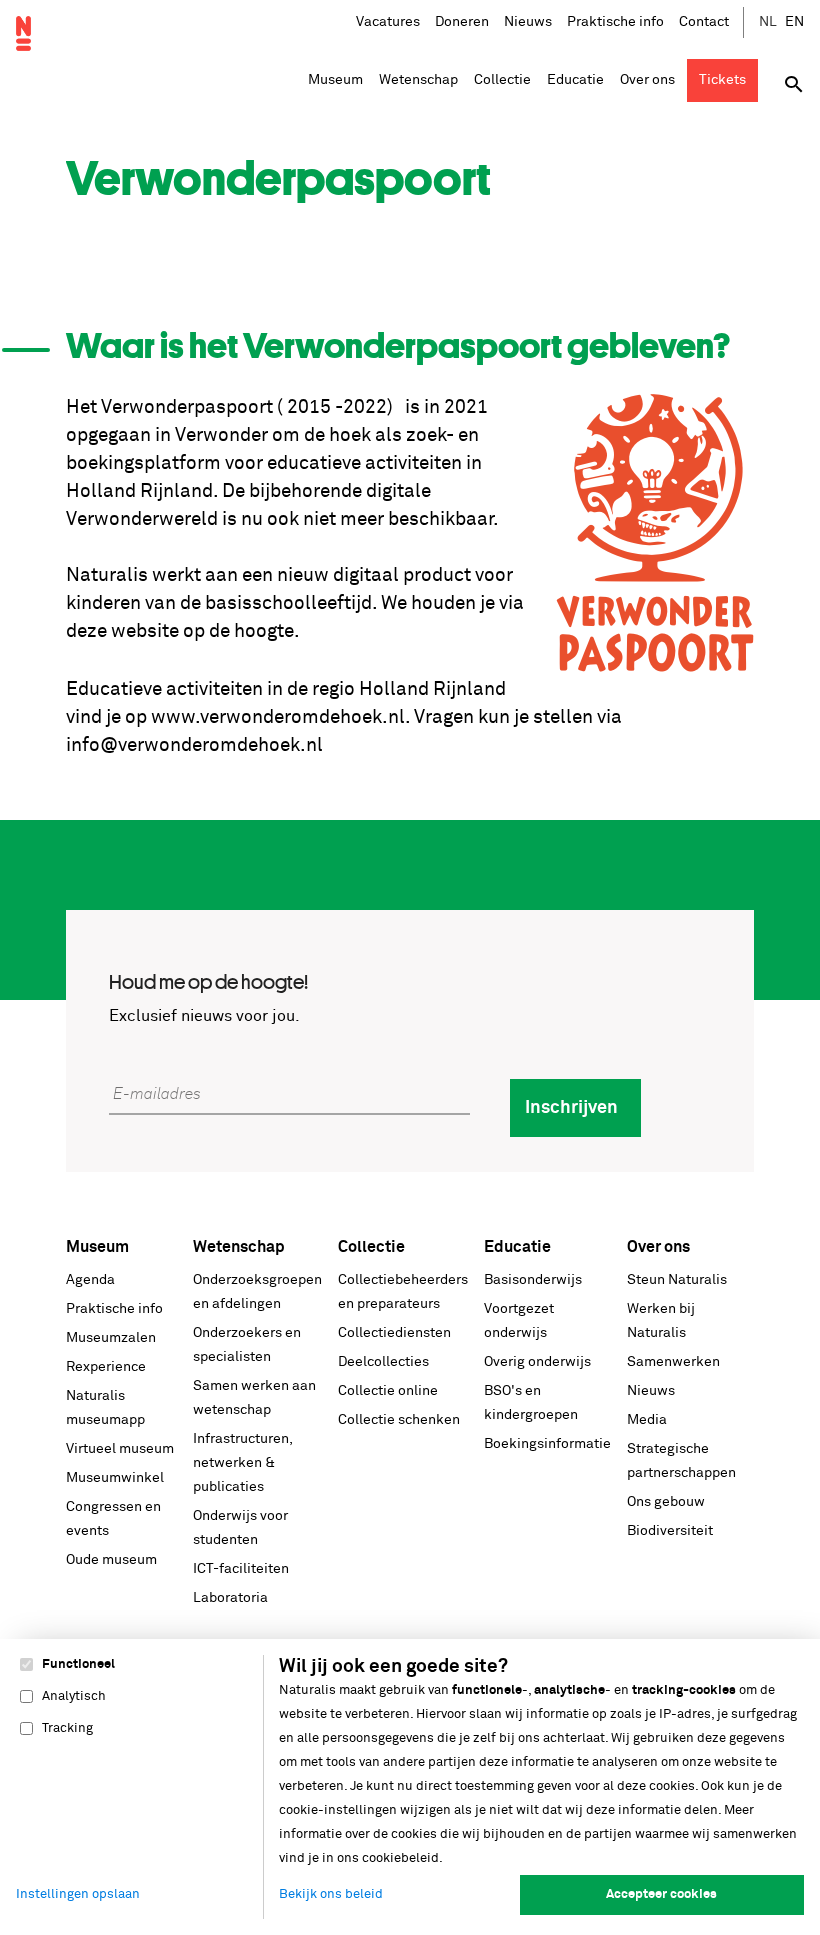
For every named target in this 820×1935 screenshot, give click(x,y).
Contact (704, 22)
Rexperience (106, 1367)
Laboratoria (230, 1598)
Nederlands (769, 22)
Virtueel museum (120, 1449)
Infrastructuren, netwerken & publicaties (242, 1463)
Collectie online (388, 1391)
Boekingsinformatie (547, 1444)
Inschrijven (571, 1108)
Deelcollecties (383, 1362)
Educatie (517, 1247)
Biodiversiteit (670, 1531)
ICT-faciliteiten (241, 1569)
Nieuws (528, 22)
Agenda (90, 1280)
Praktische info (615, 22)
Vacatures (388, 22)
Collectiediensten (394, 1333)
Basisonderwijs (533, 1280)
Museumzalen (111, 1338)
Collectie (371, 1247)
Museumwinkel (115, 1478)
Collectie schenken (399, 1420)
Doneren (462, 22)
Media (647, 1420)
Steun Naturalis (677, 1280)
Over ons (658, 1247)
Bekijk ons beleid (331, 1894)
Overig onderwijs (537, 1362)
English (795, 22)
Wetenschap (239, 1247)
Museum (97, 1247)
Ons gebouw (666, 1502)
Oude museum (111, 1560)
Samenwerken (673, 1362)
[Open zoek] (794, 84)
